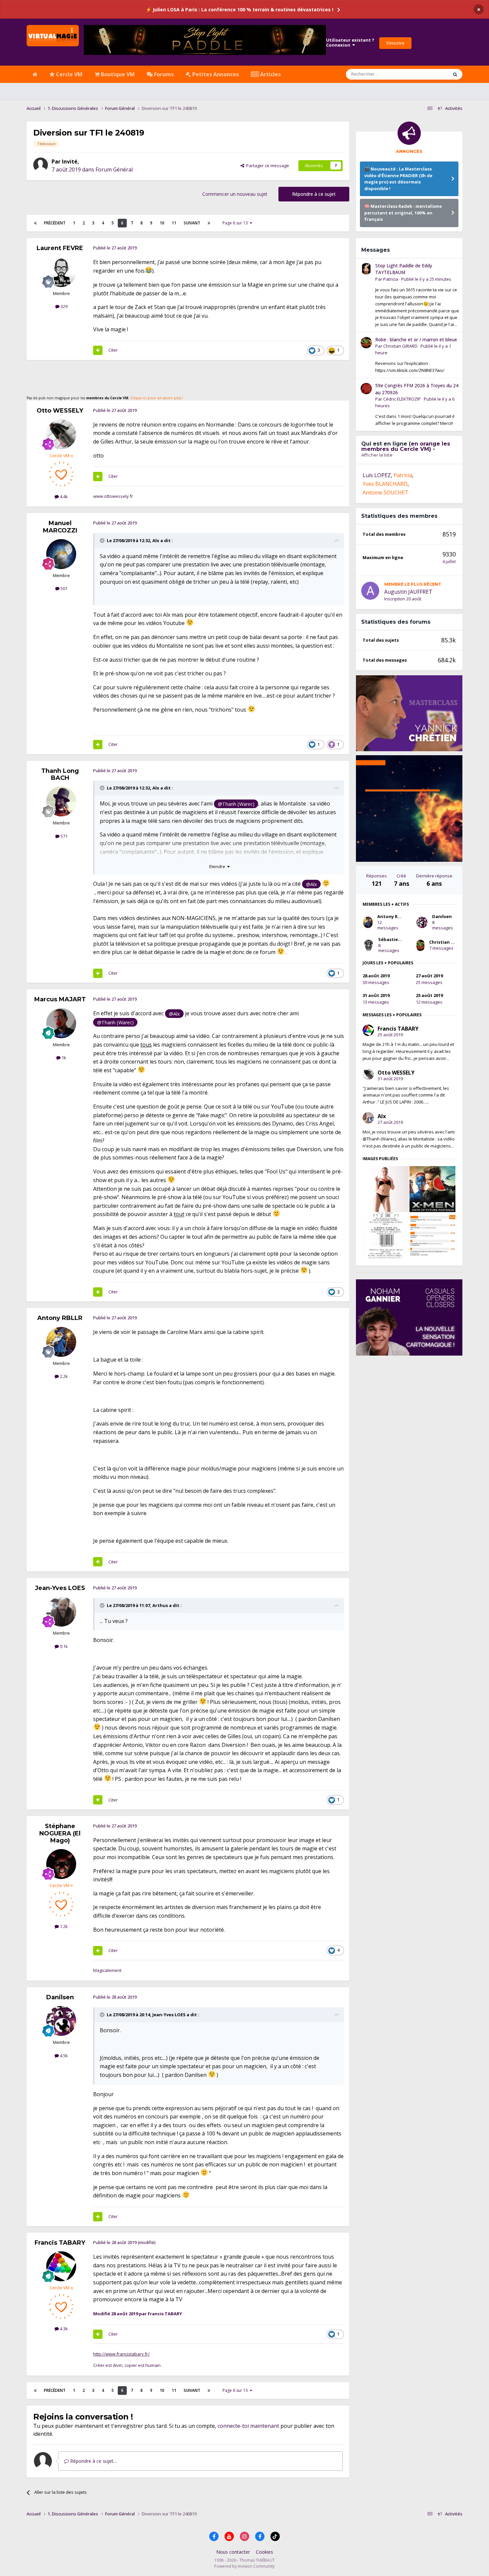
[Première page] (35, 223)
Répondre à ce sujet (314, 194)
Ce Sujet (431, 74)
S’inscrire (395, 43)
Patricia (391, 279)
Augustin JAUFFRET (408, 592)
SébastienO (391, 939)
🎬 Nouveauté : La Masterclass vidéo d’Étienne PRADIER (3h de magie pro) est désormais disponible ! (398, 179)
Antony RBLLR (60, 1318)
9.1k (63, 1646)
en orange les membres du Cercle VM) (406, 446)
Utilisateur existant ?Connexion (350, 43)
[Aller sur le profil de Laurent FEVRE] (61, 272)
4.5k (63, 2056)
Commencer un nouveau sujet (235, 194)
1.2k (63, 1926)
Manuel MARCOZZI (60, 527)
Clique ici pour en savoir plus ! (157, 398)
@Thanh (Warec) (236, 804)
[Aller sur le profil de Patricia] (366, 269)
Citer (113, 350)
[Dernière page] (209, 223)
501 (64, 588)
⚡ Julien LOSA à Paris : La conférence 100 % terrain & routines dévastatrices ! (240, 9)
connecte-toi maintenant (248, 2426)
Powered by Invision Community (244, 2566)
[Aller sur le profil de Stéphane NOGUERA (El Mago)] (61, 1864)
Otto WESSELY (60, 411)
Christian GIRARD (400, 346)
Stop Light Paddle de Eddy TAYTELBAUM (404, 269)
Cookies (264, 2552)
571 (64, 836)
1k (63, 1058)
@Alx (312, 884)
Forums (163, 74)
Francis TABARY (60, 2243)
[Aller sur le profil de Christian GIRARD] (366, 343)
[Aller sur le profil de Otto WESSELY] (61, 434)
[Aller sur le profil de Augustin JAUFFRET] (370, 591)
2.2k (63, 1376)
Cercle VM (69, 74)
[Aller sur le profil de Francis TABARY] (61, 2266)
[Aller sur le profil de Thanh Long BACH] (61, 802)
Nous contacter (233, 2552)
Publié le (426, 279)
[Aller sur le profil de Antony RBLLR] (61, 1342)
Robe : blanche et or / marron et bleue (416, 339)
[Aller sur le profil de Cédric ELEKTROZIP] (366, 389)
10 (162, 223)
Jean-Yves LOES (60, 1588)
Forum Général (114, 169)
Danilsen (60, 1997)
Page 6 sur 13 (236, 223)
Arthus (160, 1605)
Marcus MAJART (60, 999)
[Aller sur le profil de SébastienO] (368, 945)
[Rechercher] (455, 74)
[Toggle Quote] (103, 540)
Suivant (192, 223)
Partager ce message (267, 165)
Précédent (55, 223)
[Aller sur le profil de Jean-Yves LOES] (61, 1612)
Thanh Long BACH (60, 775)
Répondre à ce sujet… (93, 2461)
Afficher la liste (377, 455)
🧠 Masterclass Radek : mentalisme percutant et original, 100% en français (403, 213)
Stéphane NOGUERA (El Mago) (60, 1833)
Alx (156, 540)
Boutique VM (117, 74)
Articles (270, 74)
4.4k (63, 496)
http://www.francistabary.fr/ (121, 2354)
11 (174, 223)
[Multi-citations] (98, 350)
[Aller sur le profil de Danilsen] (61, 2021)
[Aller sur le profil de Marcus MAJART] (61, 1023)
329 (64, 306)
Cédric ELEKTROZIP (402, 399)
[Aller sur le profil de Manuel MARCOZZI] (61, 554)
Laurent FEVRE (60, 248)
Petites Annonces (215, 74)
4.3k (63, 2329)
